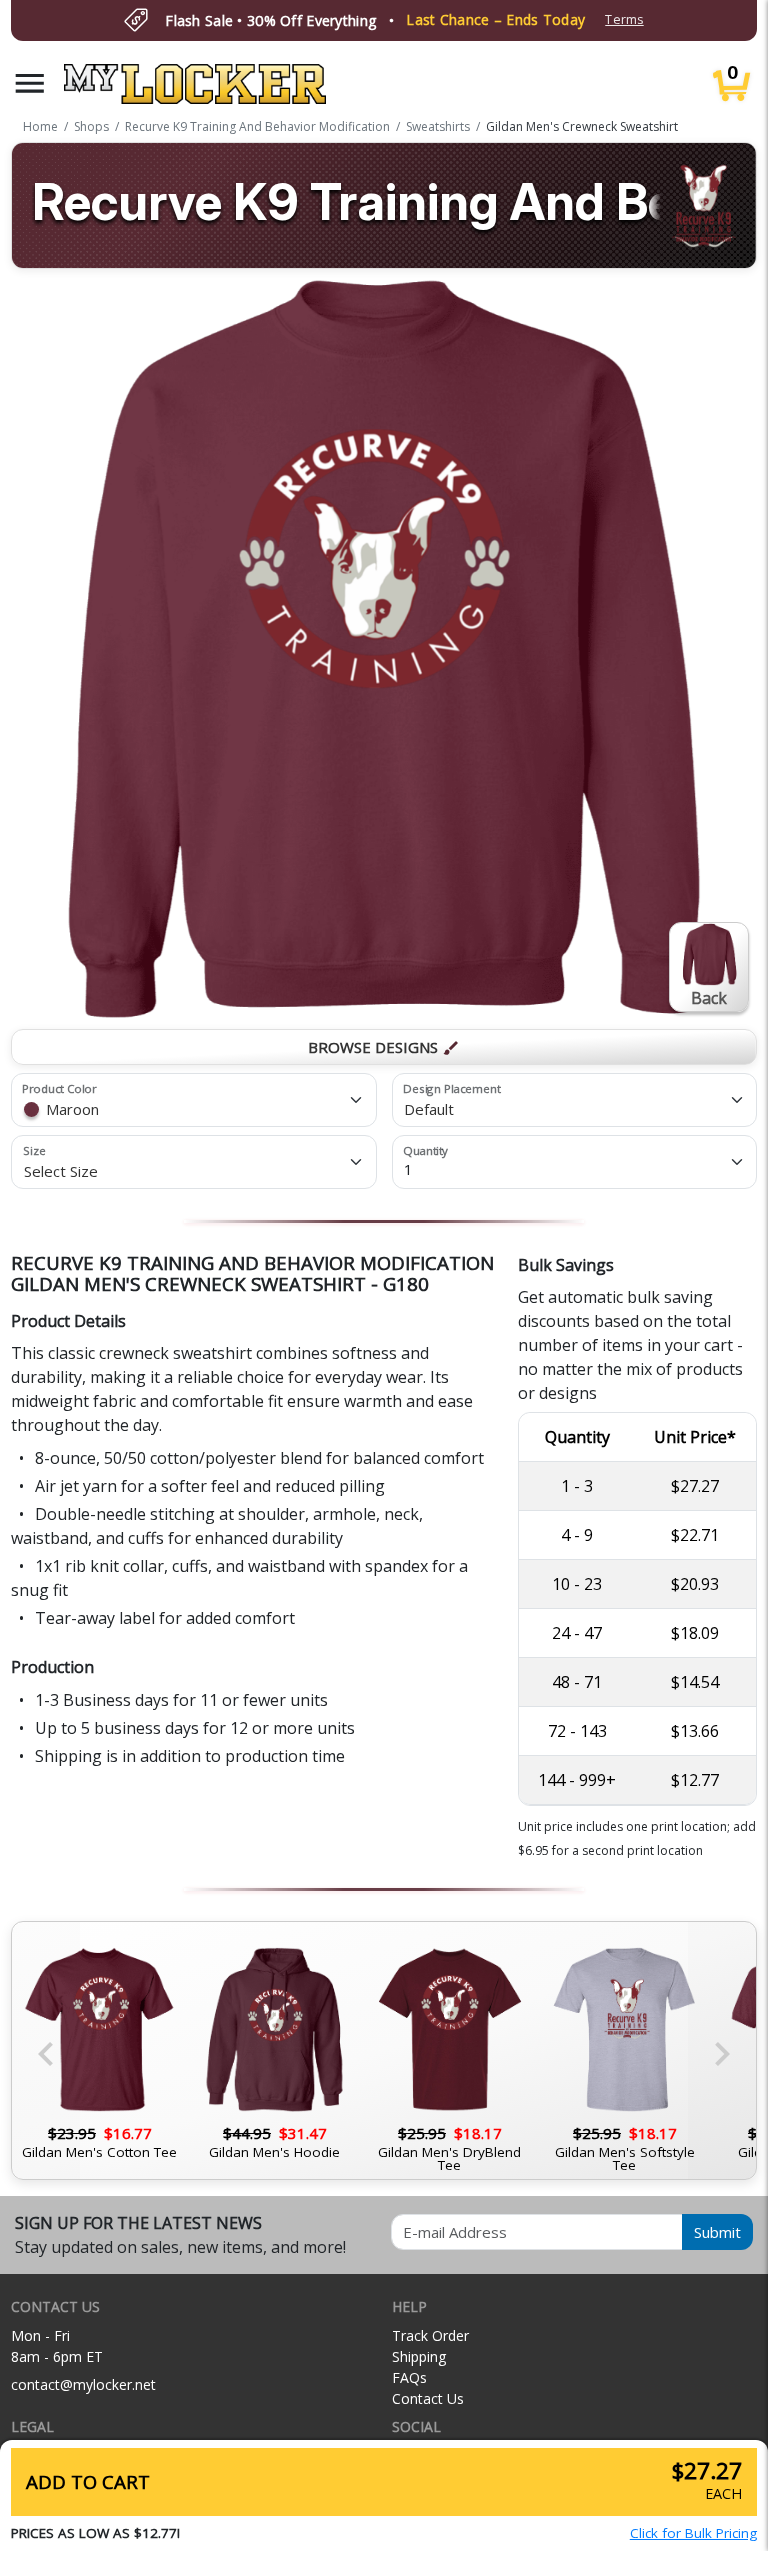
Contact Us (428, 2398)
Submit (717, 2232)
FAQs (409, 2377)
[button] (30, 83)
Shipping (419, 2356)
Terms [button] (624, 19)
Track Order (430, 2335)
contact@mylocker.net (83, 2384)
